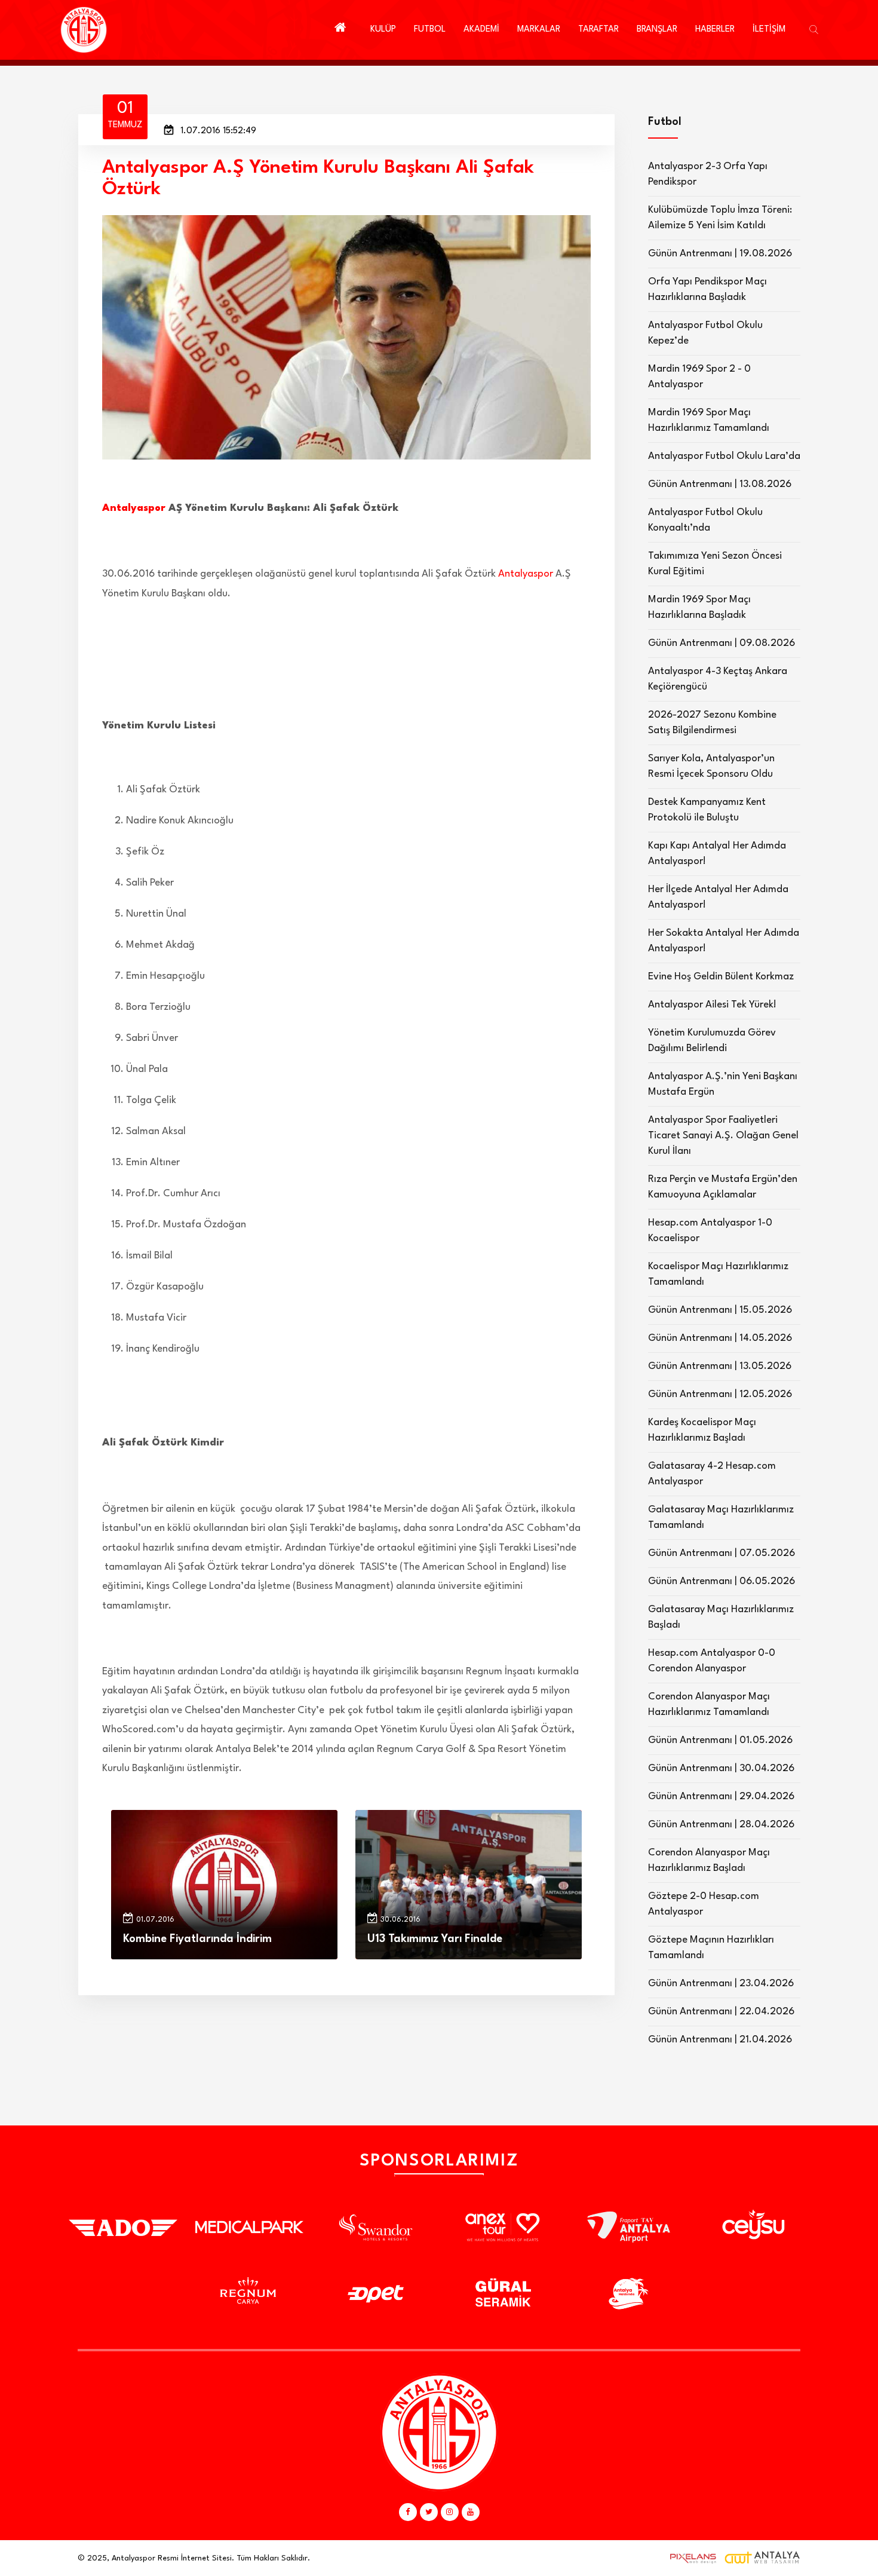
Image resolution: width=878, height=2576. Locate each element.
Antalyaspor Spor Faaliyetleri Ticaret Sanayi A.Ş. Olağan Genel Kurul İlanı (723, 1136)
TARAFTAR (598, 30)
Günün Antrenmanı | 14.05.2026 (720, 1338)
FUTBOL (430, 30)
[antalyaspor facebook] (408, 2512)
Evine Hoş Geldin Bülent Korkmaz (721, 977)
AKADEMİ (481, 30)
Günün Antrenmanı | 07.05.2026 (722, 1553)
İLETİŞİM (769, 30)
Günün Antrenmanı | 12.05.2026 (720, 1394)
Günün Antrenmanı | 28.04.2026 (721, 1825)
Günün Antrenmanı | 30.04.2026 (721, 1768)
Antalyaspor (134, 508)
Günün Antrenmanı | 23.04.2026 (721, 1984)
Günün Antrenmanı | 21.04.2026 (720, 2040)
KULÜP (383, 30)
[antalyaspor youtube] (471, 2512)
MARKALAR (539, 30)
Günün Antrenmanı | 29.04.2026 (721, 1797)
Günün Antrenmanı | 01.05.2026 (720, 1740)
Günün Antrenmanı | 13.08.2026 (720, 484)
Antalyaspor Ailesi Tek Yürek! (712, 1005)
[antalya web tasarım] (690, 2558)
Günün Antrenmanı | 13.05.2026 (720, 1366)
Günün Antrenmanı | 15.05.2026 (720, 1310)
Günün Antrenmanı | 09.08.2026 (722, 643)
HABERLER (715, 30)
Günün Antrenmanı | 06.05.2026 (722, 1581)
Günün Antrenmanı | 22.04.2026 (721, 2012)
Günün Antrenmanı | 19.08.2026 (720, 254)
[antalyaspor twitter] (429, 2512)
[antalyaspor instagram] (450, 2512)
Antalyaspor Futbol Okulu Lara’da (724, 456)
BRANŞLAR (657, 30)
